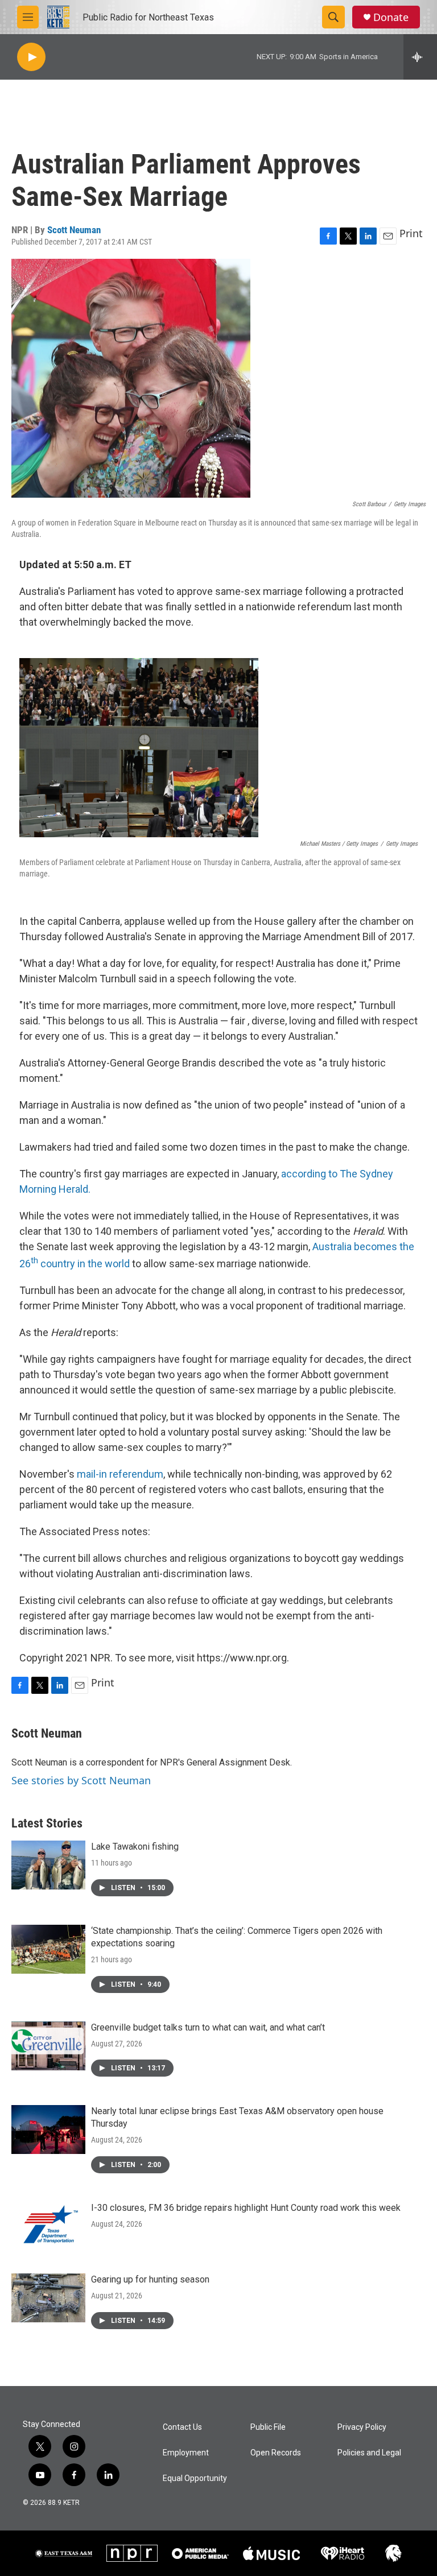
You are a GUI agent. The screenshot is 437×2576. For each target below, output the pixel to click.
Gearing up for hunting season (150, 2279)
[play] (31, 57)
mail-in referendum (120, 1474)
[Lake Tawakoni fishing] (48, 1865)
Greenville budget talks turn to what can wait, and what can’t (208, 2027)
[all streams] (420, 57)
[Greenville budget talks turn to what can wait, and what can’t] (48, 2046)
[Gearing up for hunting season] (48, 2298)
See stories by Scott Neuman (81, 1780)
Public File (268, 2427)
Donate (391, 17)
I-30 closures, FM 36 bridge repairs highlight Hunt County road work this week (246, 2208)
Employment (186, 2453)
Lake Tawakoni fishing (135, 1847)
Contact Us (182, 2427)
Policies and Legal (369, 2453)
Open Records (276, 2453)
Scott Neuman (74, 230)
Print (411, 233)
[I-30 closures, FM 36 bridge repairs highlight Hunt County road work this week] (48, 2226)
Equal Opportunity (195, 2478)
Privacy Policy (362, 2427)
